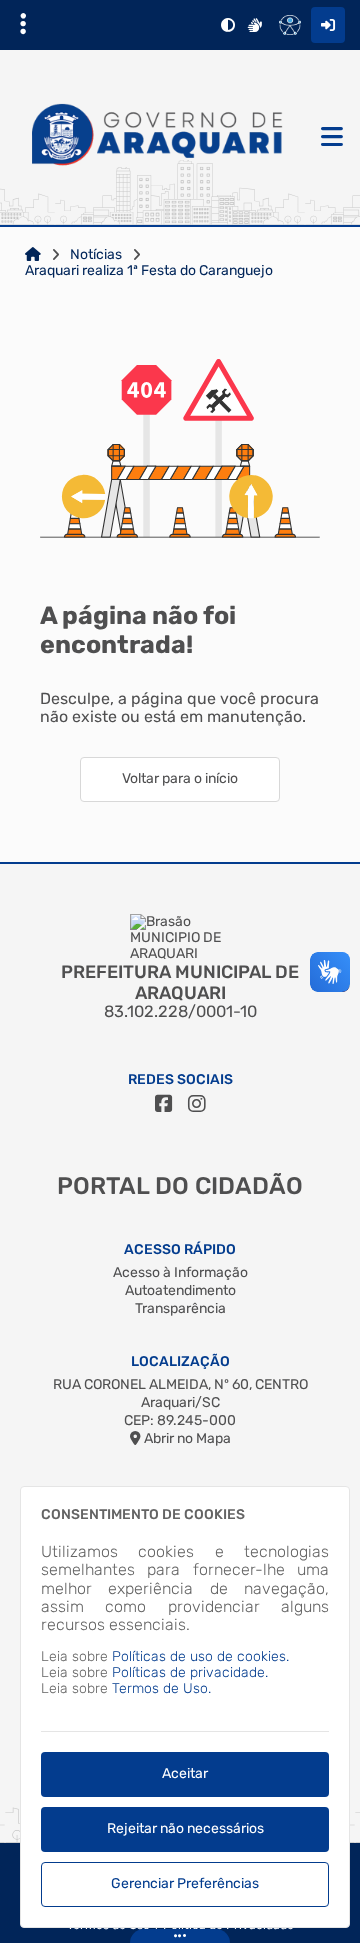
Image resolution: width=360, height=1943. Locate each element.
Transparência (180, 1308)
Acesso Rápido (180, 1249)
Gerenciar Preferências (185, 1883)
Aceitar (185, 1773)
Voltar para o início (180, 778)
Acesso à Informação (180, 1272)
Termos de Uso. (161, 1688)
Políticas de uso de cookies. (200, 1656)
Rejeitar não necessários (185, 1828)
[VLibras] (255, 25)
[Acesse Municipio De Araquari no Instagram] (197, 1104)
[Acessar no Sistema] (328, 25)
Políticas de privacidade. (190, 1672)
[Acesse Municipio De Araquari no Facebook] (164, 1104)
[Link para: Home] (33, 255)
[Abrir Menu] (330, 138)
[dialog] (185, 1707)
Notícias (96, 255)
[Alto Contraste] (228, 25)
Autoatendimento (180, 1290)
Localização (180, 1361)
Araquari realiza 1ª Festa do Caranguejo (149, 271)
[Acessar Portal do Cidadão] (157, 138)
